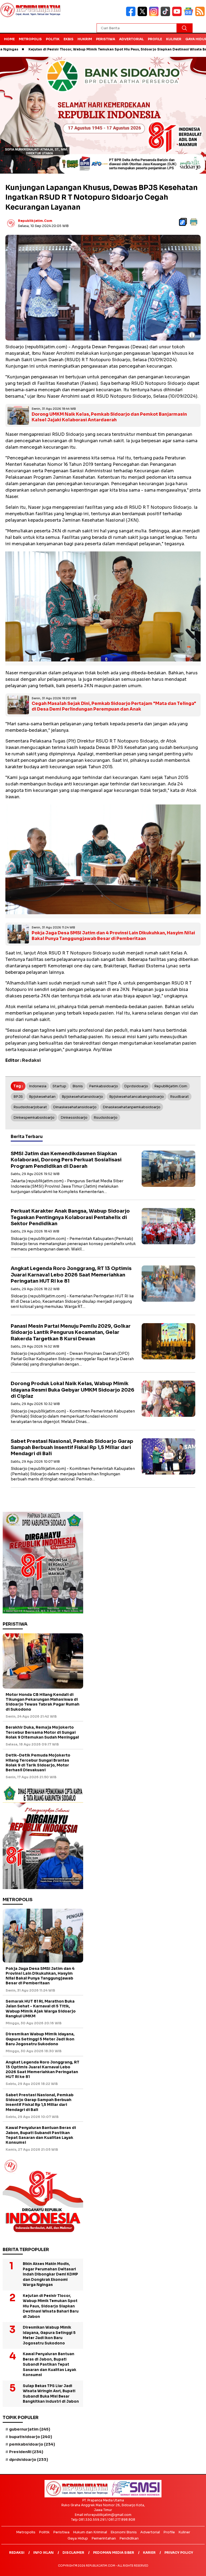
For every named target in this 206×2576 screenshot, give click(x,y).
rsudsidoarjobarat (30, 1107)
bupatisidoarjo (31, 2437)
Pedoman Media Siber (114, 2553)
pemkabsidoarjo (104, 1086)
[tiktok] (166, 15)
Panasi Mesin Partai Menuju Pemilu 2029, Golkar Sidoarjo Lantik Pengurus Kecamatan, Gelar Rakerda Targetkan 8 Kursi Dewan (71, 1332)
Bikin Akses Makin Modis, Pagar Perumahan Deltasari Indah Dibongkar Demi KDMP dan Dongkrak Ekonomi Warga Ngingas (50, 2274)
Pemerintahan (104, 2538)
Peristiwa (106, 39)
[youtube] (178, 15)
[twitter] (143, 15)
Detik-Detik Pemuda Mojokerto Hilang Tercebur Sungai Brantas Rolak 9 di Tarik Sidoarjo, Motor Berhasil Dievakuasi (38, 1763)
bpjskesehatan (42, 1097)
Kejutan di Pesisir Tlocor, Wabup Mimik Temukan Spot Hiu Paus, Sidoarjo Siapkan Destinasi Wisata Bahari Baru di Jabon (51, 2306)
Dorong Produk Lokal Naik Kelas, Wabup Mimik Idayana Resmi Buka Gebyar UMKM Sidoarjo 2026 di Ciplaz (73, 1390)
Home (9, 39)
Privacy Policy (179, 2553)
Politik (53, 39)
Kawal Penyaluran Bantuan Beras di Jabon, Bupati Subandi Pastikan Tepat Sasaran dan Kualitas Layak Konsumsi (41, 2135)
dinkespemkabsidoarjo (34, 1117)
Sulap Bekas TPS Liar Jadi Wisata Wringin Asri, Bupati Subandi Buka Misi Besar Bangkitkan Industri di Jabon (51, 2394)
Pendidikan (129, 2538)
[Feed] (201, 15)
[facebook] (132, 15)
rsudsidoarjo (106, 1117)
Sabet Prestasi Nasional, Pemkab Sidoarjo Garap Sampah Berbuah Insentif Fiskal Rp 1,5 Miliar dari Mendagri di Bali (72, 1448)
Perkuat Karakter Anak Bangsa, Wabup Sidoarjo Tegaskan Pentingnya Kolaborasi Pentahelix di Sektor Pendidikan (70, 1217)
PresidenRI (26, 2452)
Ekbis (69, 39)
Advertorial (131, 39)
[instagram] (155, 15)
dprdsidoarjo (136, 1086)
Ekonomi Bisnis (124, 2532)
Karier (149, 2553)
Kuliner (174, 39)
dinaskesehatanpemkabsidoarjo (132, 1107)
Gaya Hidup (78, 2538)
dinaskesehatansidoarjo (75, 1107)
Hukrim (85, 39)
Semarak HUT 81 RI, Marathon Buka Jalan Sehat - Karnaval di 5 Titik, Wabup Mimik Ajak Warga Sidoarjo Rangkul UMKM (41, 2009)
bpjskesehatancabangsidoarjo (137, 1097)
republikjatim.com (35, 221)
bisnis (78, 1086)
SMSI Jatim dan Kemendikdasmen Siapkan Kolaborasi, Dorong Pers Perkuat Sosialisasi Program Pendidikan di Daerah (66, 1160)
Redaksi (17, 2553)
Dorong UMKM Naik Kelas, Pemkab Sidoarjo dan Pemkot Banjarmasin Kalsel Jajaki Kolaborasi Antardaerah (109, 417)
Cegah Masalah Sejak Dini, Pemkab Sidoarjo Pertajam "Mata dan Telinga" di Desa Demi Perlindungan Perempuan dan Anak (114, 706)
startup (59, 1086)
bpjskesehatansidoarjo (82, 1097)
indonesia (38, 1086)
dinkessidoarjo (74, 1117)
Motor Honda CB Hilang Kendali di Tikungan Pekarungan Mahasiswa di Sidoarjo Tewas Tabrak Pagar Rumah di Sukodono (43, 1702)
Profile (155, 39)
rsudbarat (179, 1097)
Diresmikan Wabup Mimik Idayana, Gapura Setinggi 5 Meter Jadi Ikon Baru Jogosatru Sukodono (40, 2039)
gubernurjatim (30, 2429)
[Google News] (190, 15)
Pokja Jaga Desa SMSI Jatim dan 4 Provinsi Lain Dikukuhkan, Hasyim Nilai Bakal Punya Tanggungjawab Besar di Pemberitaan (113, 936)
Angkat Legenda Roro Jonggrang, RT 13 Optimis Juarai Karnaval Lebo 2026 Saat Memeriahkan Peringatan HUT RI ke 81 (71, 1275)
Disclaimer (73, 2553)
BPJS (18, 1097)
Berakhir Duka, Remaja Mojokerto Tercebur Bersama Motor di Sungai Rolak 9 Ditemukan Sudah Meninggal (42, 1732)
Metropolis (30, 39)
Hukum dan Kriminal (90, 2532)
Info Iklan (43, 2553)
